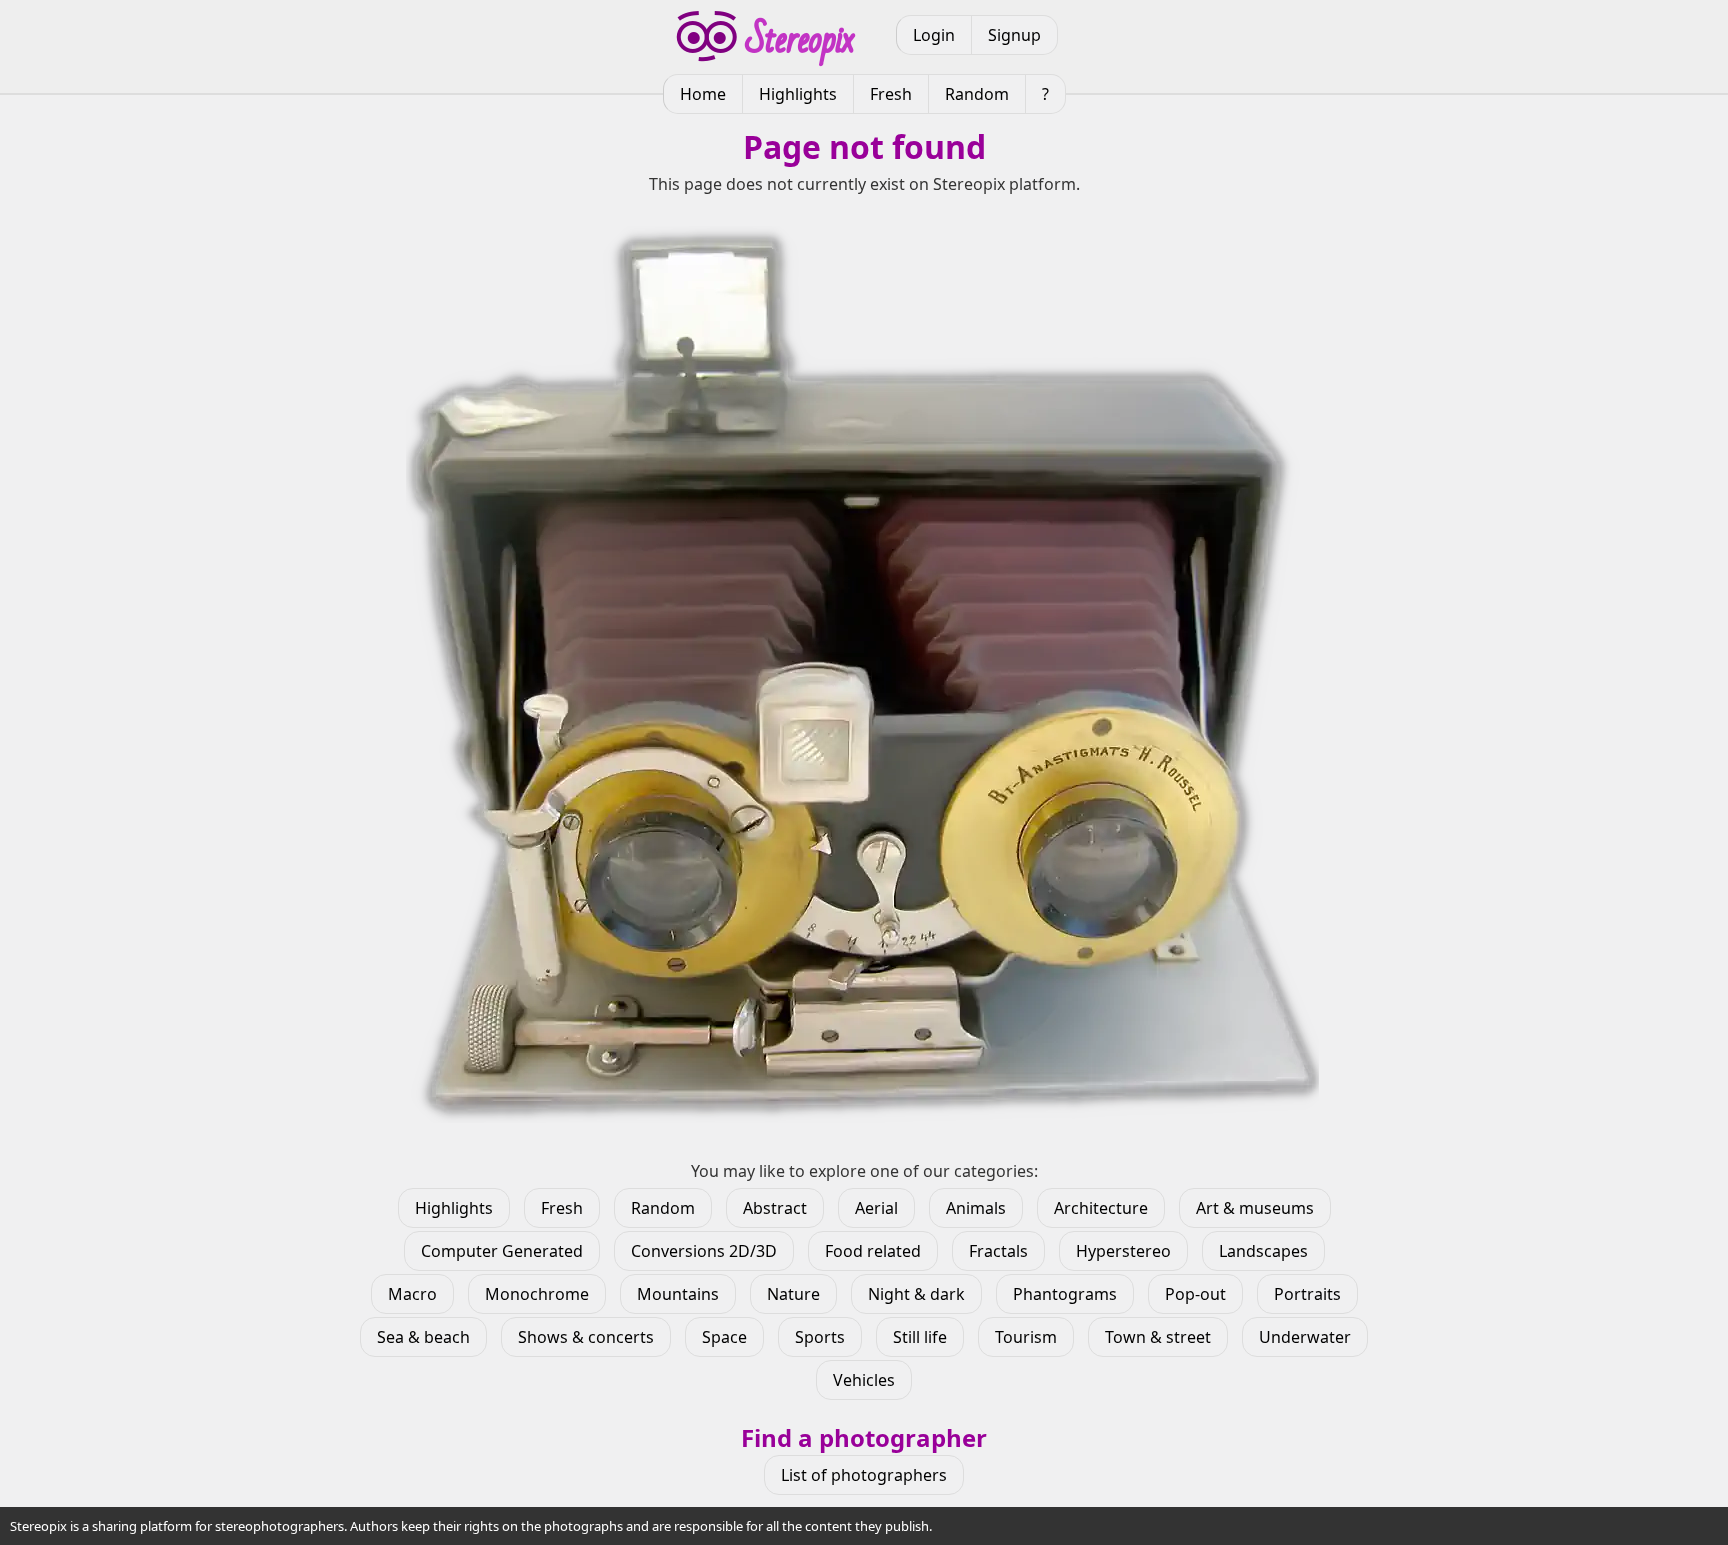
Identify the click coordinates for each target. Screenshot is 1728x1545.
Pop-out (1195, 1294)
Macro (412, 1294)
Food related (873, 1251)
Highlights (798, 94)
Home (703, 94)
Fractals (998, 1251)
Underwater (1305, 1337)
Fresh (891, 94)
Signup (1014, 35)
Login (934, 35)
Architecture (1101, 1208)
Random (977, 94)
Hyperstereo (1123, 1251)
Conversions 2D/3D (704, 1251)
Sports (820, 1337)
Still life (920, 1337)
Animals (976, 1208)
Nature (793, 1294)
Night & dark (916, 1294)
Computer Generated (502, 1251)
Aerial (876, 1208)
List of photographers (864, 1475)
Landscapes (1263, 1251)
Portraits (1307, 1294)
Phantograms (1065, 1294)
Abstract (775, 1208)
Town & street (1158, 1337)
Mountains (678, 1294)
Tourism (1026, 1337)
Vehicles (864, 1380)
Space (724, 1337)
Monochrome (537, 1294)
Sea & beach (423, 1337)
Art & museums (1255, 1208)
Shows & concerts (586, 1337)
